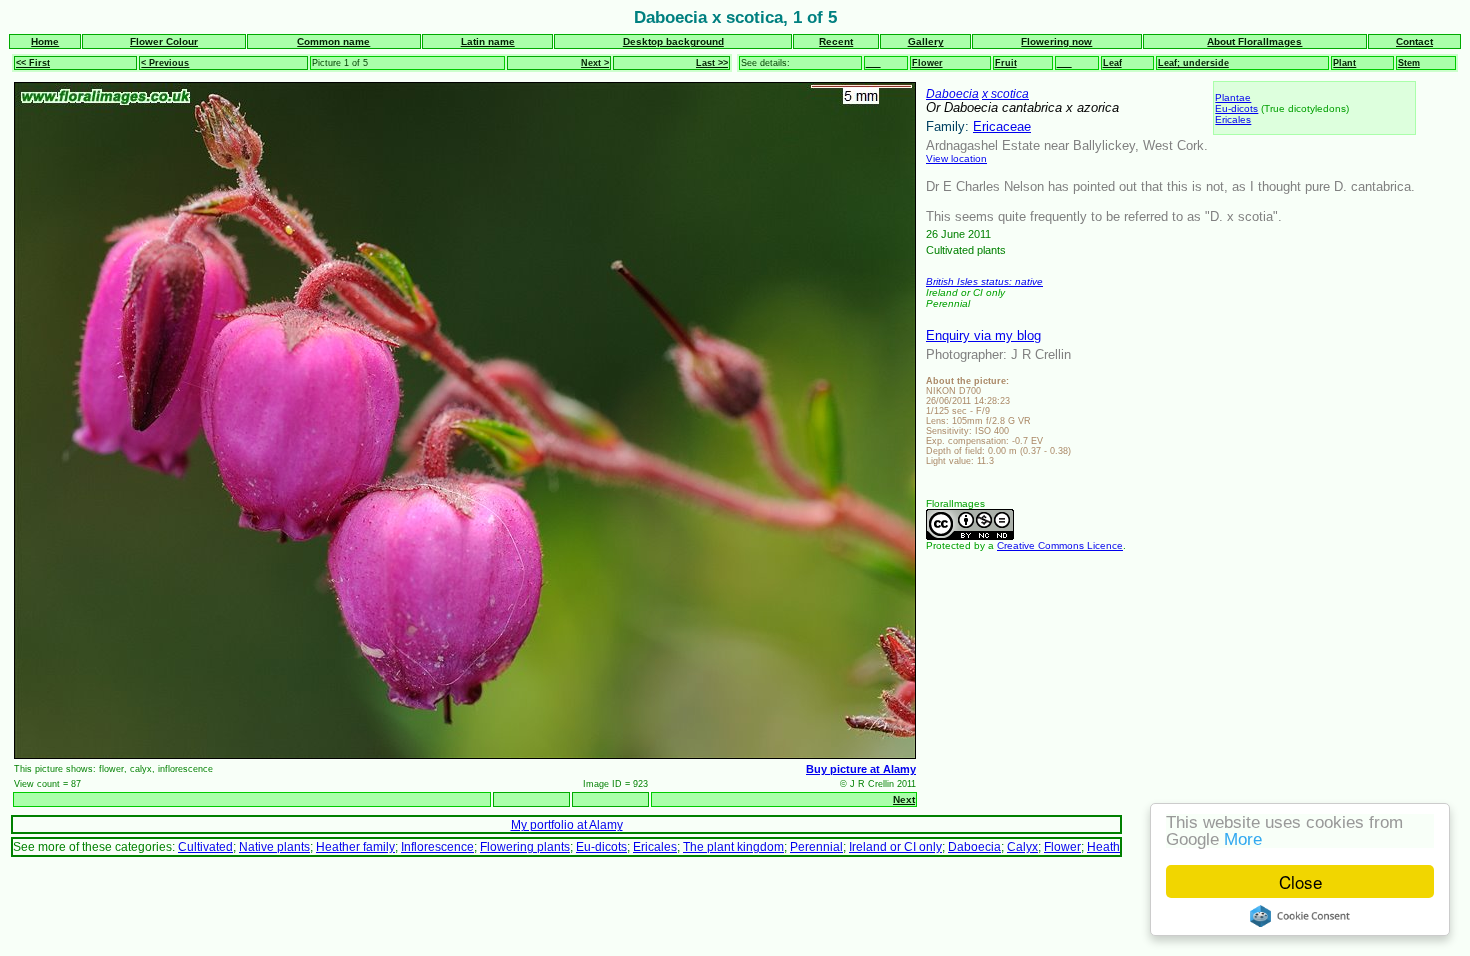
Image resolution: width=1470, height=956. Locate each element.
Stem (1409, 63)
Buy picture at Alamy (861, 769)
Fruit (1006, 63)
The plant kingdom (733, 846)
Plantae (1233, 97)
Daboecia (952, 93)
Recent (836, 41)
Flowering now (1056, 41)
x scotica (1005, 93)
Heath (1103, 846)
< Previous (165, 63)
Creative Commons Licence (1060, 545)
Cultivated (205, 846)
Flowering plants (525, 846)
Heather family (355, 846)
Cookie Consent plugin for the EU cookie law (1300, 916)
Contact (1414, 41)
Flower (927, 63)
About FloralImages (1254, 41)
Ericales (1233, 119)
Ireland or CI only (895, 846)
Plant (1344, 63)
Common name (333, 41)
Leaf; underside (1193, 63)
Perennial (816, 846)
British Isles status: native (984, 281)
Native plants (274, 846)
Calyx (1022, 846)
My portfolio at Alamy (567, 824)
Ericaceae (1002, 126)
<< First (33, 63)
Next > (595, 63)
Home (45, 41)
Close (1300, 881)
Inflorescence (437, 846)
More (1243, 839)
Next (904, 799)
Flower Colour (164, 41)
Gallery (926, 41)
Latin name (488, 41)
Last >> (712, 63)
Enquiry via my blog (983, 335)
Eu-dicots (1236, 108)
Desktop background (673, 41)
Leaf (1112, 63)
